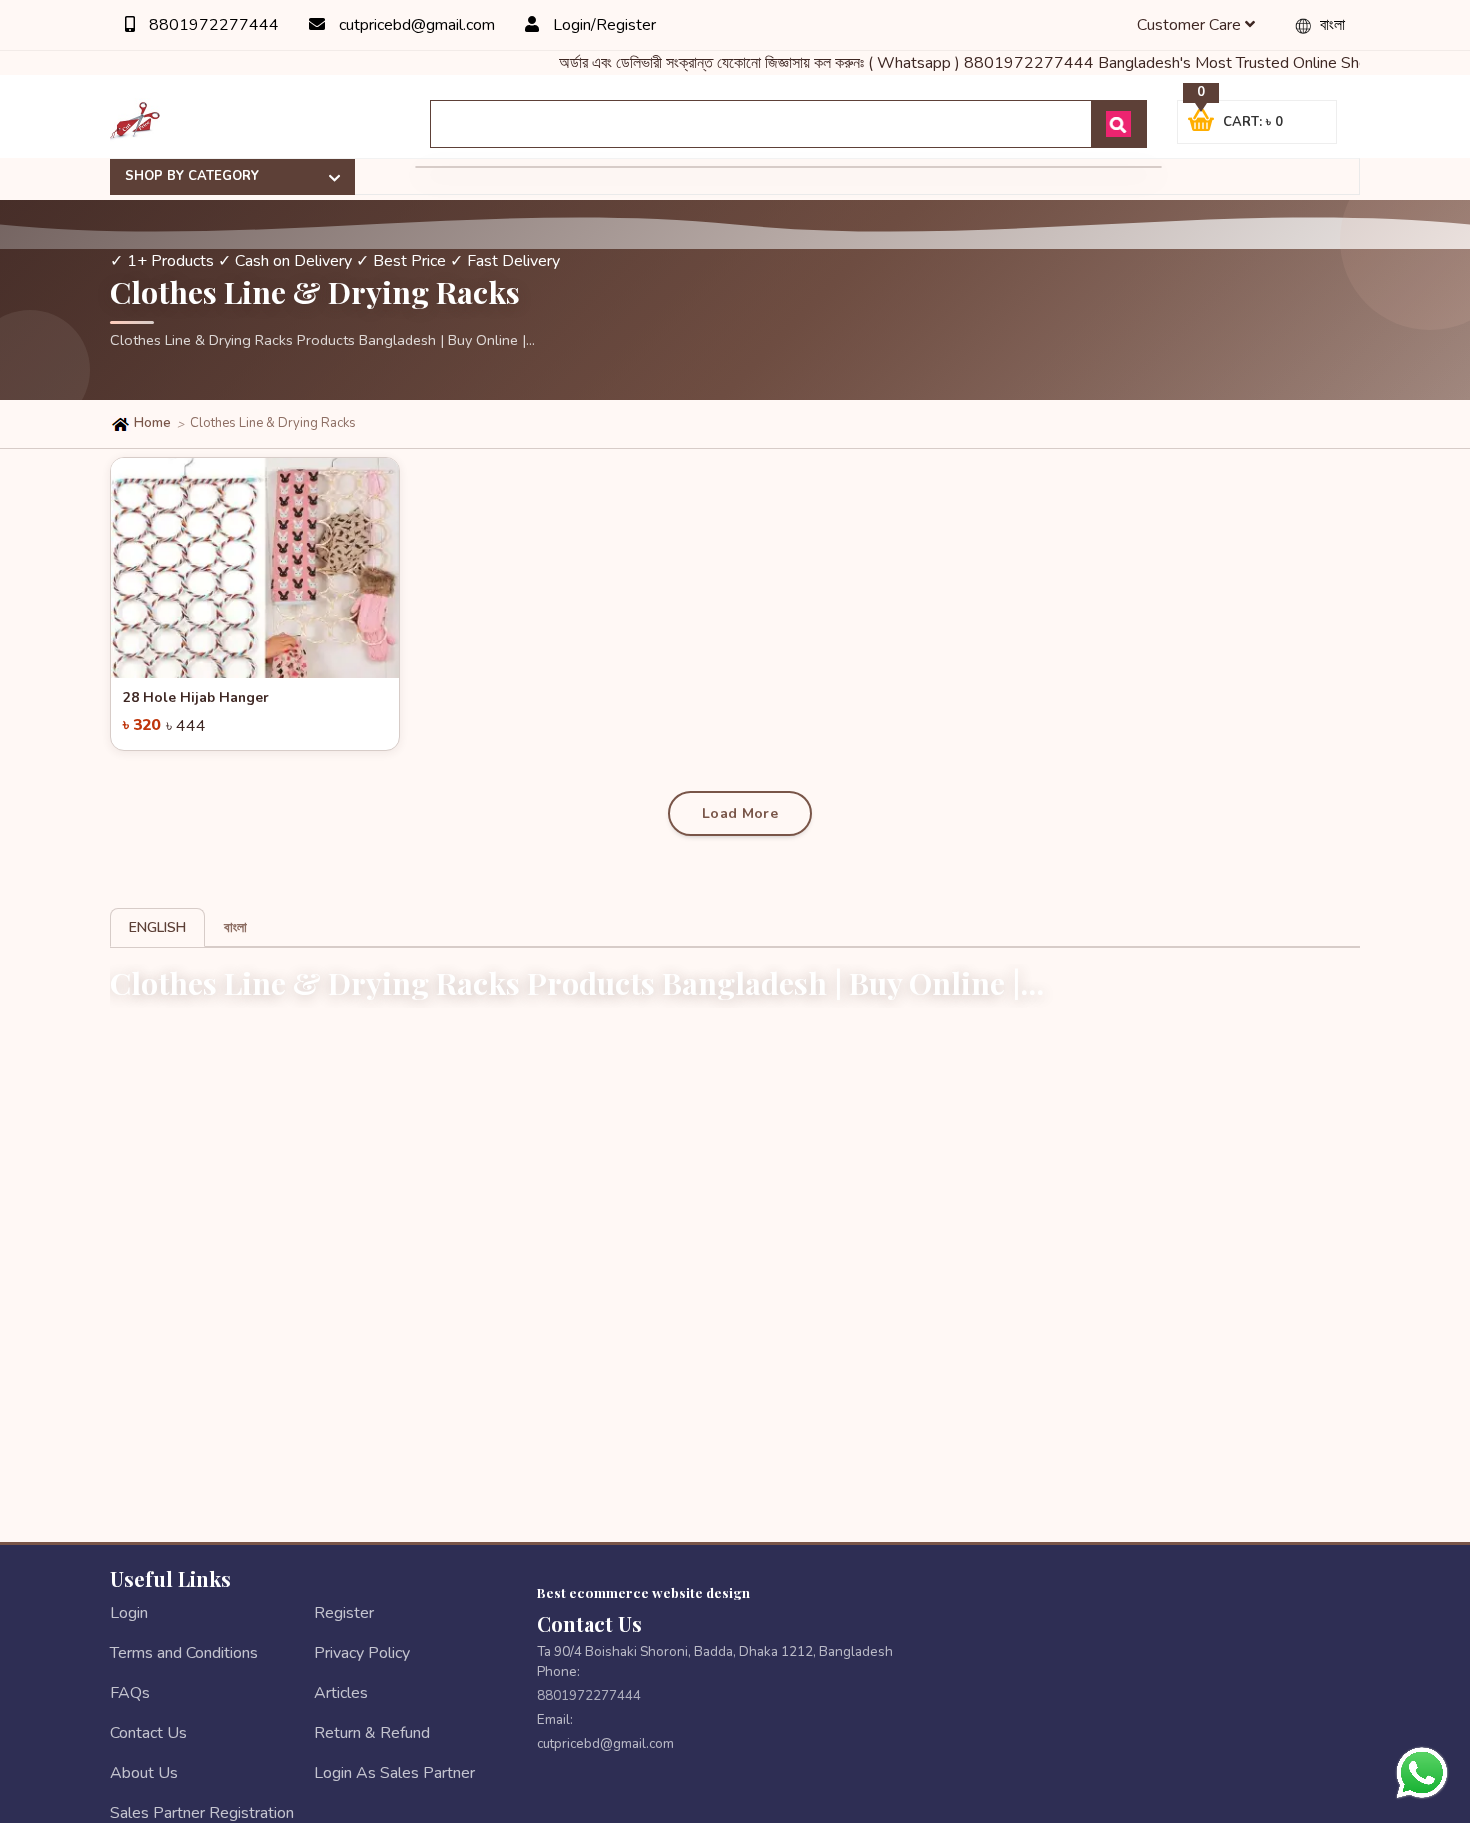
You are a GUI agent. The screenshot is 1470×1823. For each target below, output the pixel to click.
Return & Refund (372, 1733)
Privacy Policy (362, 1653)
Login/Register (602, 25)
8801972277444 (212, 25)
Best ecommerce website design (643, 1592)
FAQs (130, 1693)
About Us (144, 1773)
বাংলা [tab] (235, 927)
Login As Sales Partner (394, 1773)
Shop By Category (192, 176)
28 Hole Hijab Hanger (196, 697)
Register (344, 1613)
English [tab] (157, 927)
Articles (341, 1693)
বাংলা (1330, 25)
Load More (740, 813)
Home (151, 423)
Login (129, 1613)
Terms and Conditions (184, 1653)
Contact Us (148, 1733)
